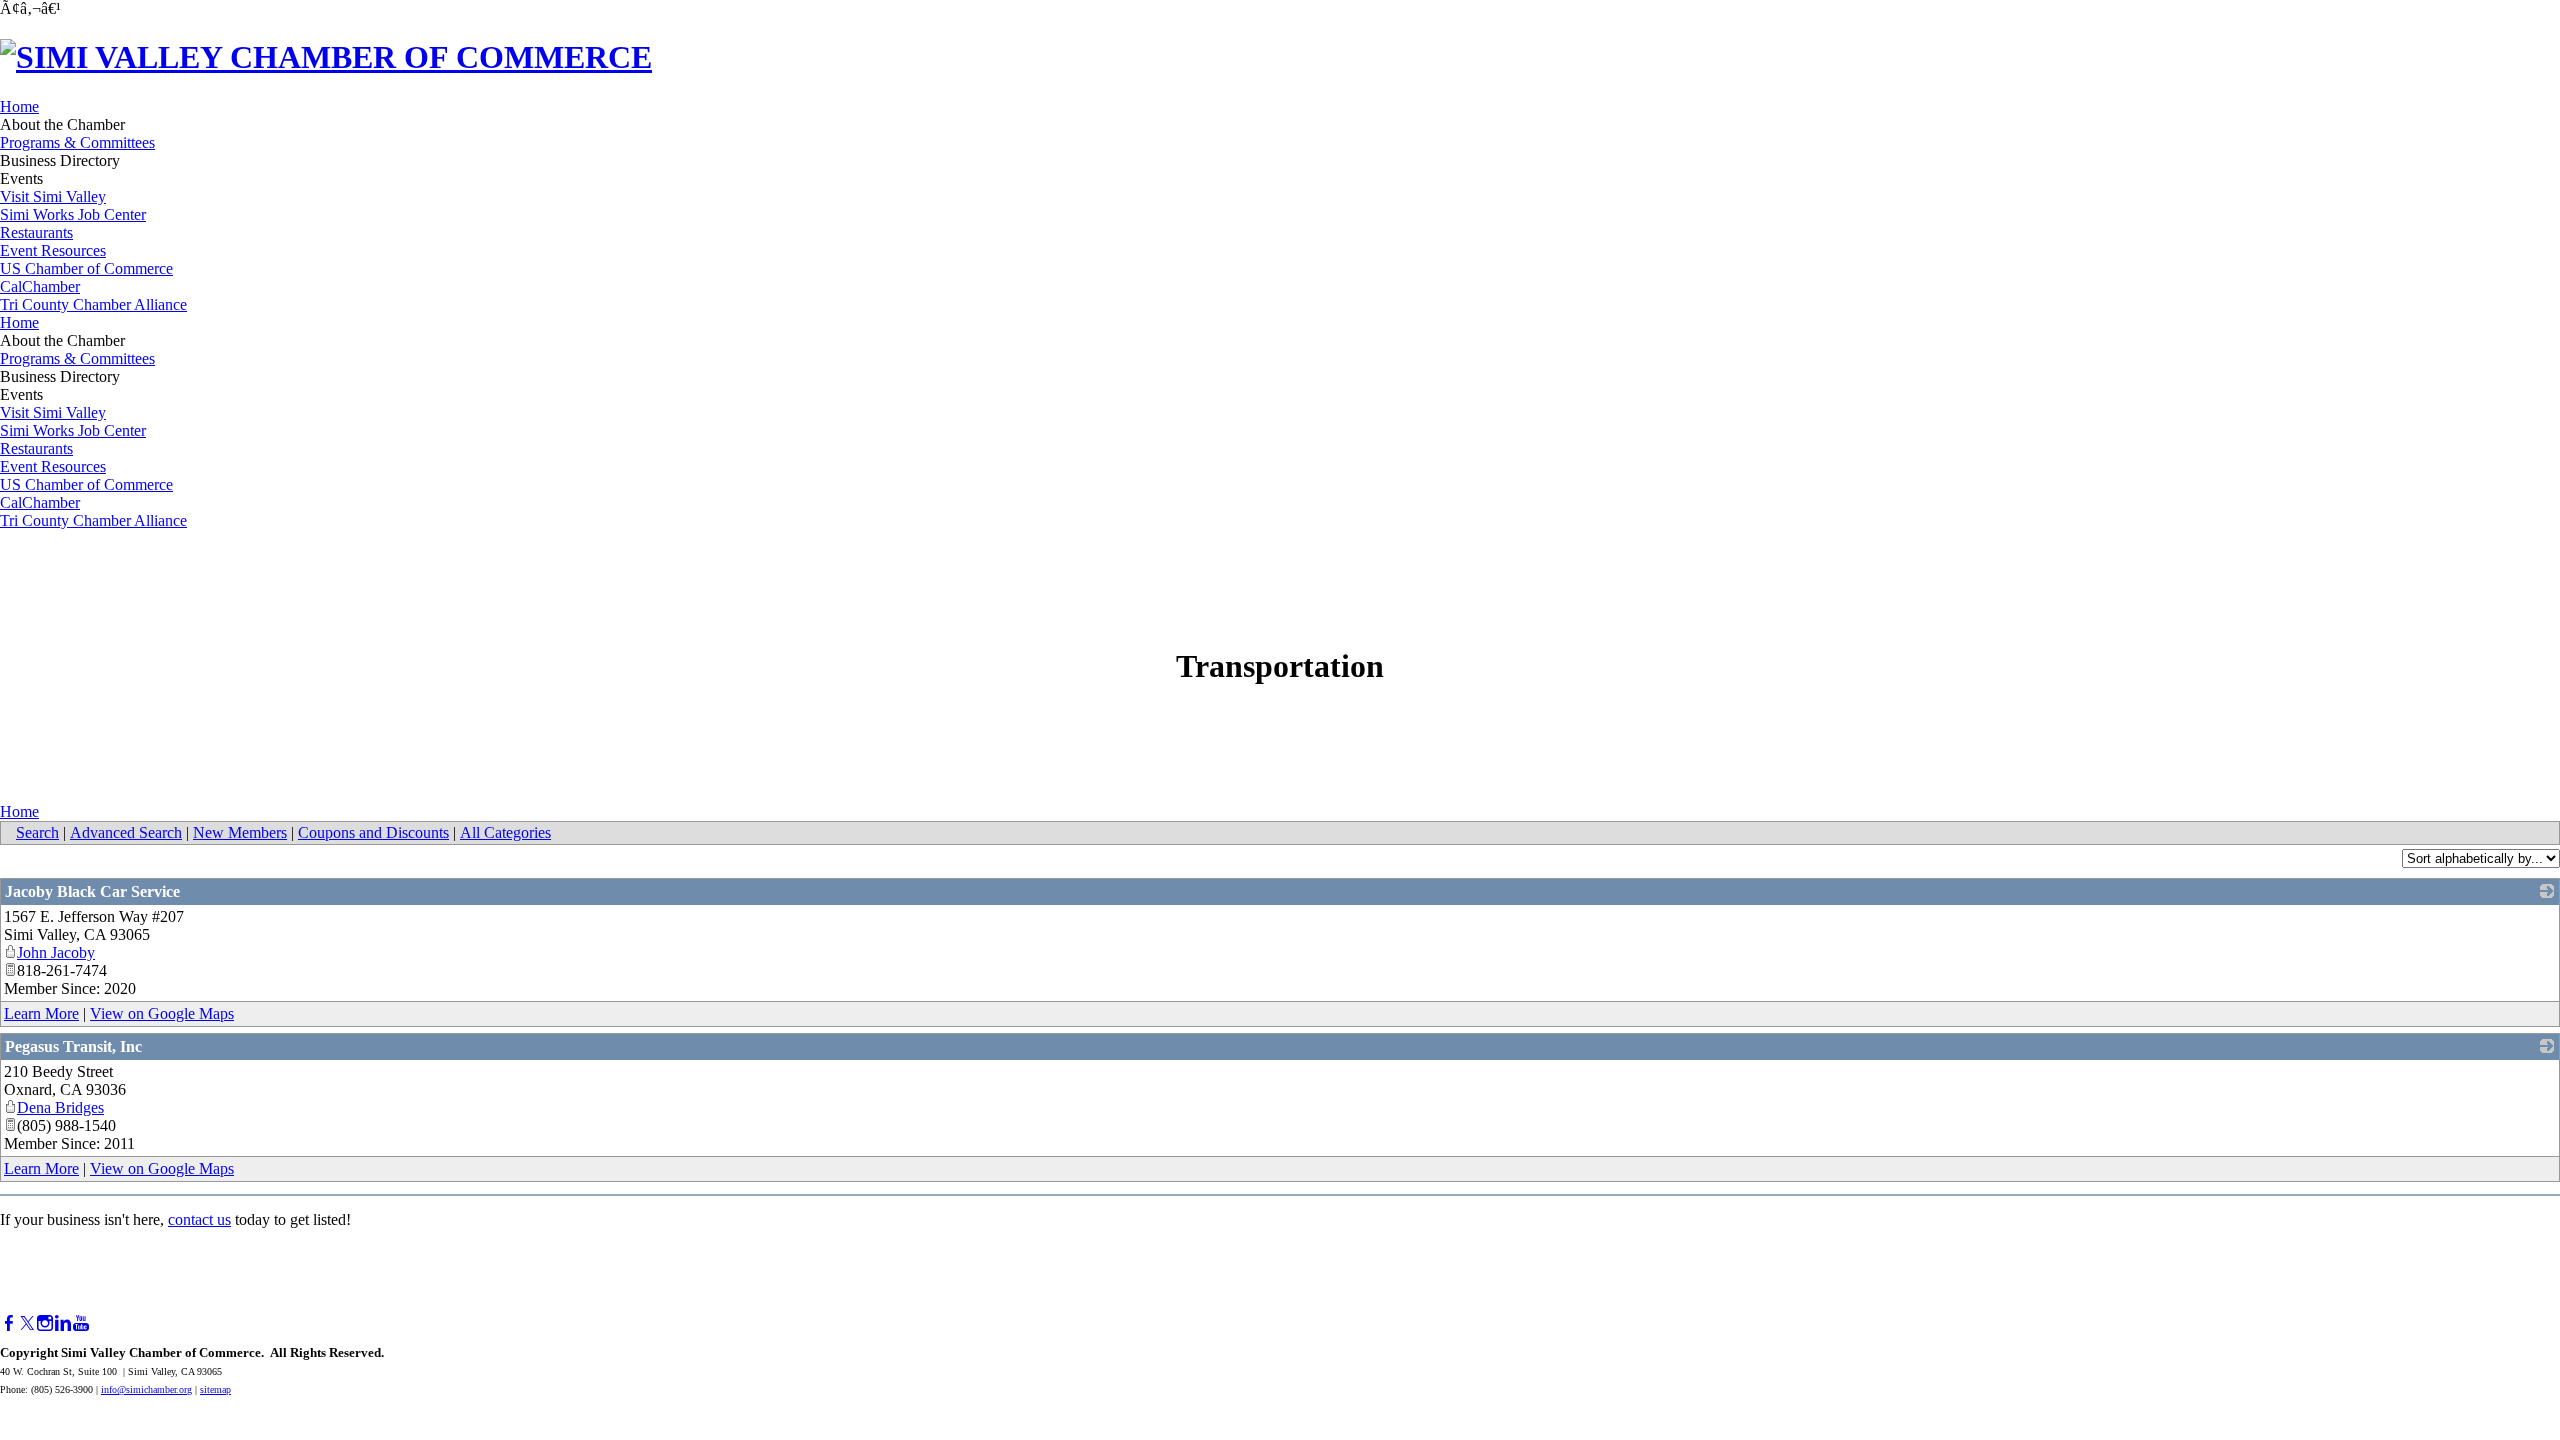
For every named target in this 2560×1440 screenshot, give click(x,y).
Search (37, 832)
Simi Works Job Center (73, 214)
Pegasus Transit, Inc (73, 1046)
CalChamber (40, 286)
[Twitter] (27, 1323)
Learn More (41, 1013)
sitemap (215, 1389)
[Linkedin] (63, 1323)
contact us (199, 1219)
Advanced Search (126, 832)
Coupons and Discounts (373, 832)
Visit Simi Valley (53, 196)
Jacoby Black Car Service (92, 891)
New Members (240, 832)
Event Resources (53, 250)
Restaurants (36, 232)
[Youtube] (81, 1323)
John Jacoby (56, 952)
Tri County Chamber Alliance (93, 304)
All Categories (505, 832)
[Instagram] (45, 1323)
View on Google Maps (162, 1013)
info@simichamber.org (146, 1389)
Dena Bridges (60, 1107)
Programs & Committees (77, 142)
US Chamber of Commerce (86, 268)
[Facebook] (9, 1323)
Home (19, 106)
